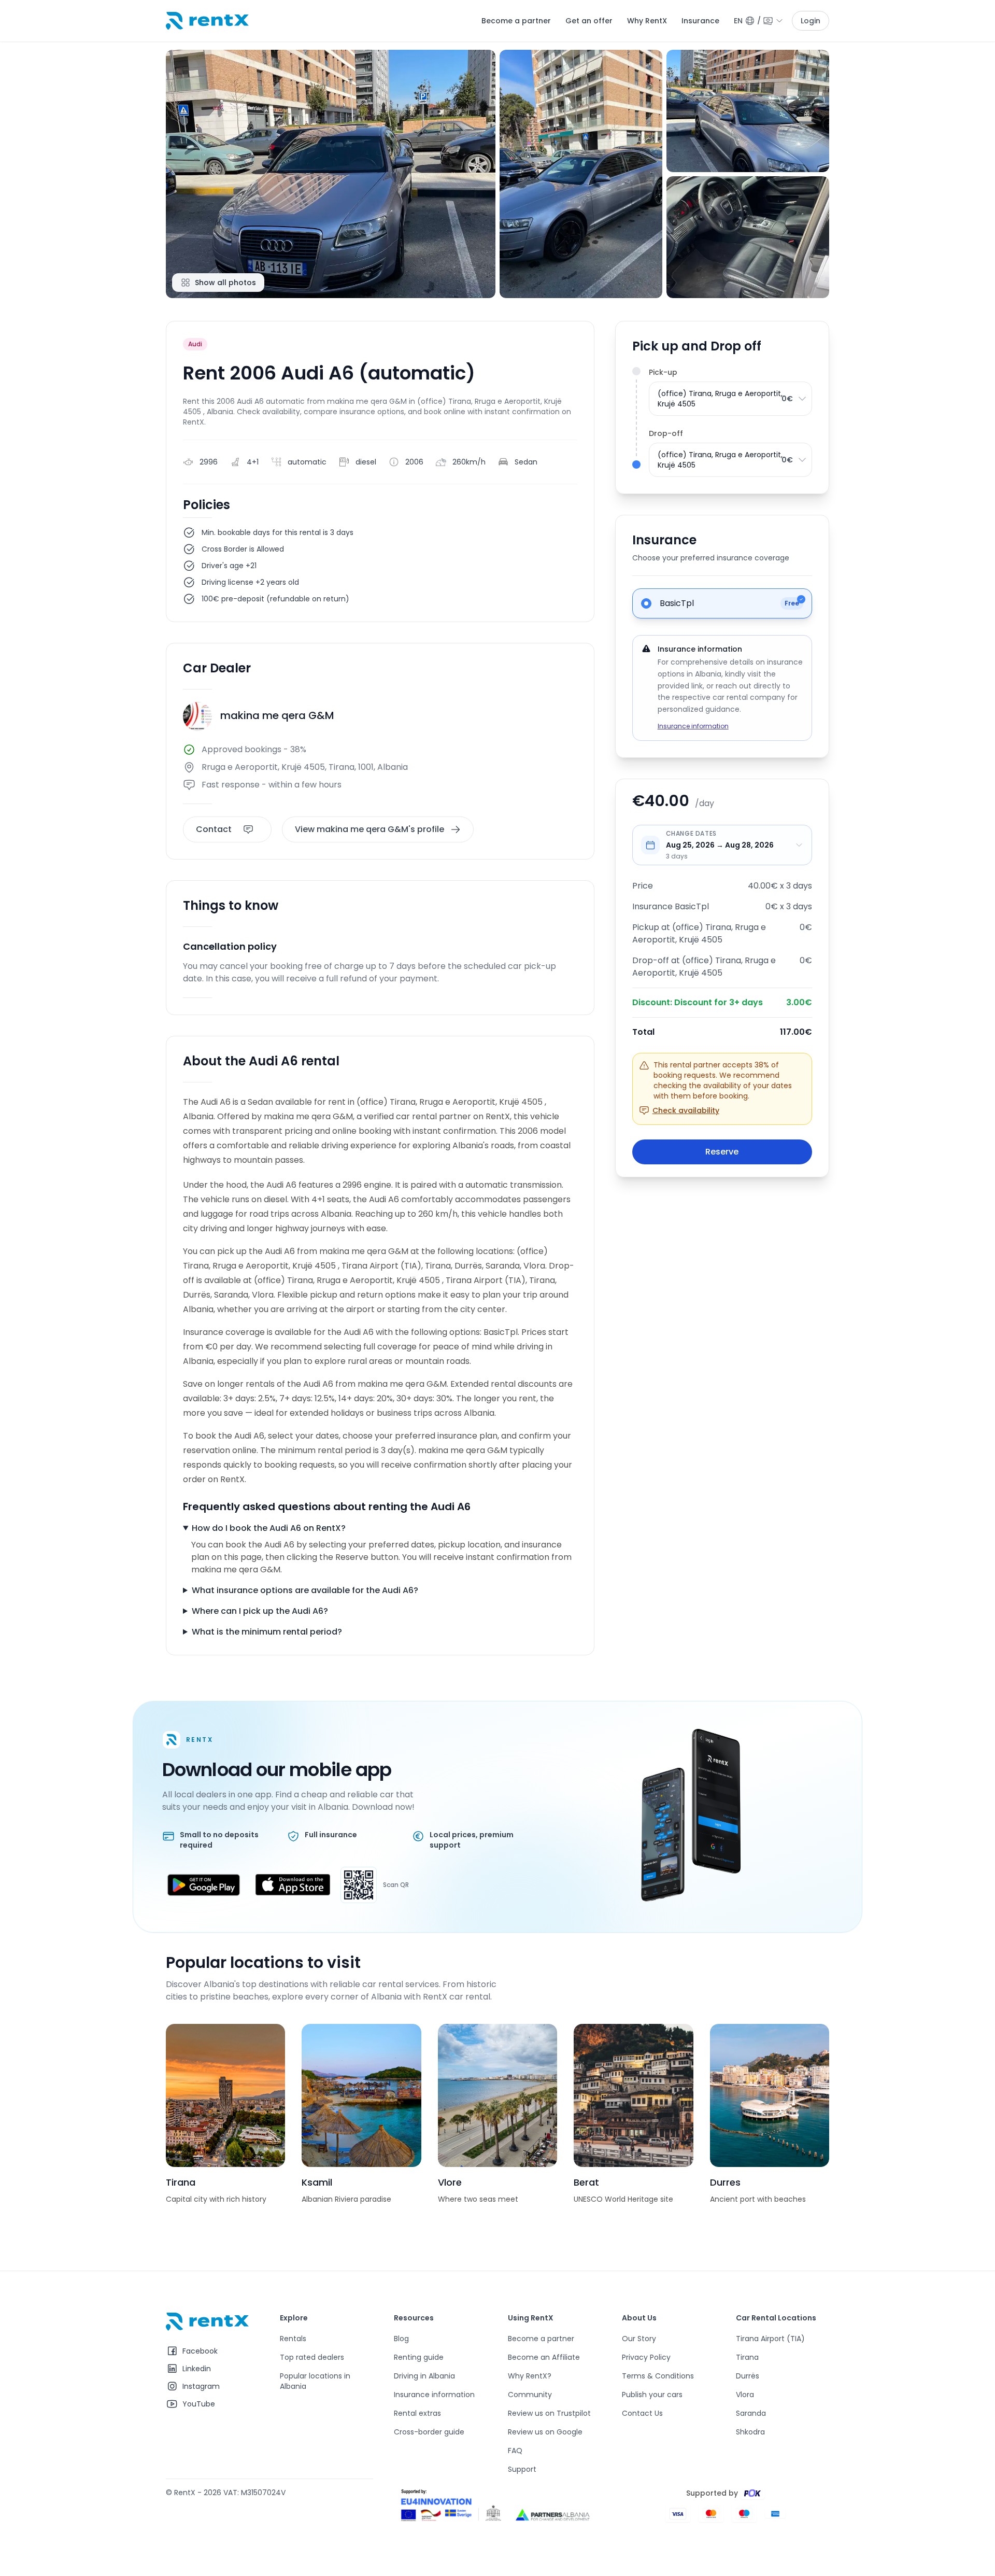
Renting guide (419, 2357)
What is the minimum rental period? (267, 1632)
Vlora (745, 2395)
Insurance (700, 21)
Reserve (722, 1152)
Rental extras (417, 2413)
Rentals (293, 2339)
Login (811, 21)
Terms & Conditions (658, 2376)
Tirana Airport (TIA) (770, 2339)
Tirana (747, 2357)
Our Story (639, 2339)
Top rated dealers (312, 2357)
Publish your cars (652, 2395)
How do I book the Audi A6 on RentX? (269, 1528)
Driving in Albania (424, 2376)
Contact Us (642, 2413)
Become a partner (516, 21)
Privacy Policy (646, 2357)
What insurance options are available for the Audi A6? (305, 1590)
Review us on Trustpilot (549, 2413)
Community (530, 2395)
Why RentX (647, 21)
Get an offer (589, 21)
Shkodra (750, 2432)
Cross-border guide (429, 2432)
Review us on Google (545, 2432)
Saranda (751, 2413)
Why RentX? (530, 2376)
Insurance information (693, 726)
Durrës (748, 2376)
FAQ (515, 2451)
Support (522, 2469)
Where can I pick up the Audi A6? (260, 1611)
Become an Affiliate (544, 2357)
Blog (401, 2339)
